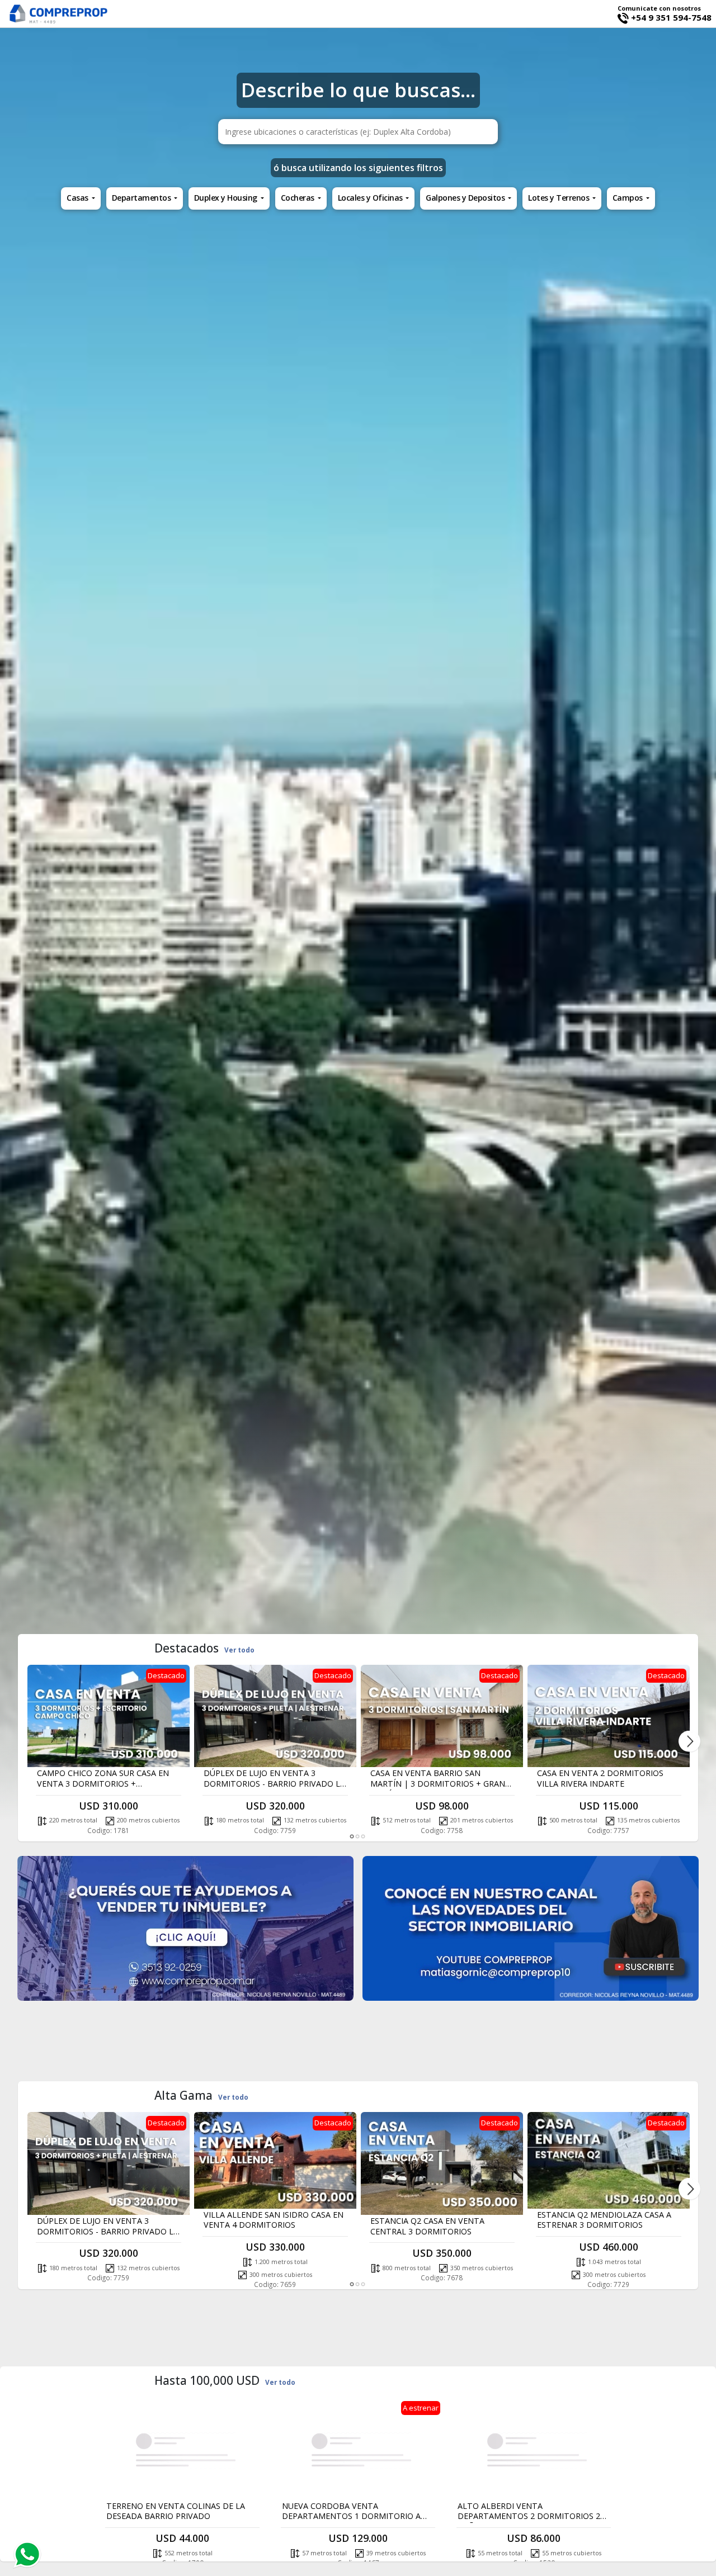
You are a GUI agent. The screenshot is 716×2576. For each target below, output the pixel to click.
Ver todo (239, 1650)
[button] (81, 198)
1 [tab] (352, 1837)
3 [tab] (364, 1837)
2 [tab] (358, 1837)
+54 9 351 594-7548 (670, 17)
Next (689, 1741)
